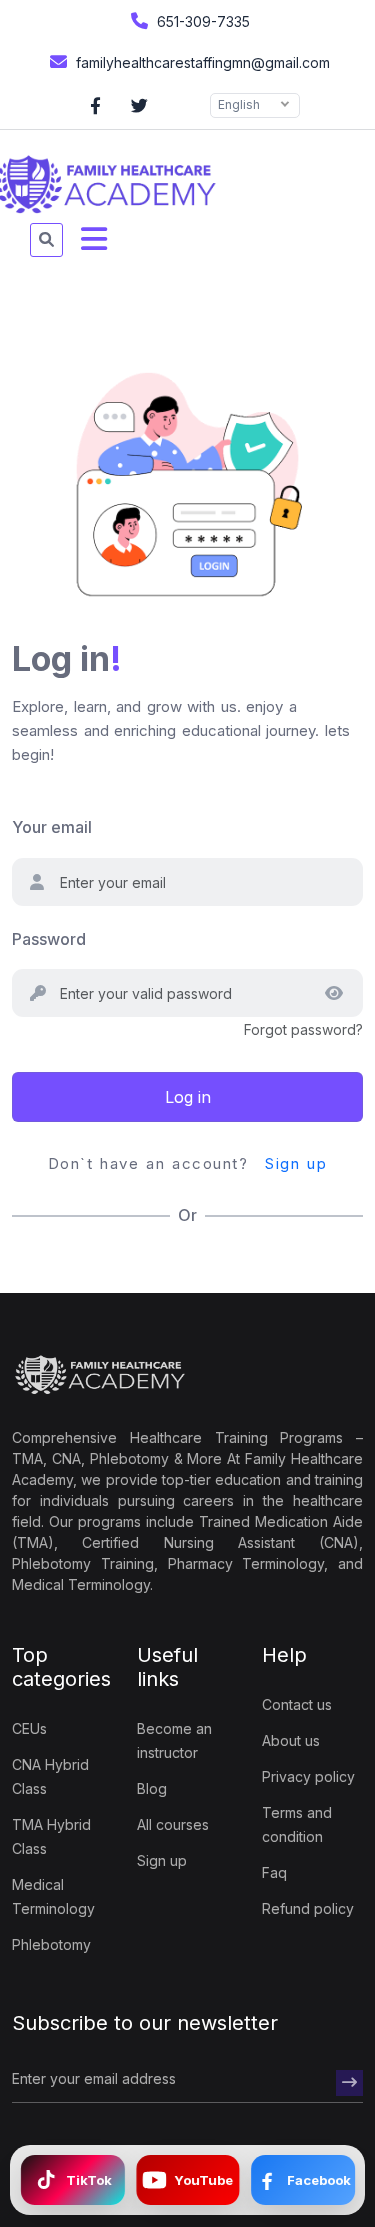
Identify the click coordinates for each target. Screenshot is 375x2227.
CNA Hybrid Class (50, 1776)
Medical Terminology (53, 1896)
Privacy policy (308, 1776)
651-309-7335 (201, 21)
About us (291, 1740)
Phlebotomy (51, 1944)
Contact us (297, 1704)
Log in (188, 1097)
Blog (152, 1788)
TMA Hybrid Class (51, 1836)
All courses (173, 1824)
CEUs (29, 1728)
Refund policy (308, 1908)
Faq (274, 1872)
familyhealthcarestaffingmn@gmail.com (201, 62)
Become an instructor (174, 1740)
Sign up (296, 1163)
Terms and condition (297, 1824)
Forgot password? (303, 1029)
